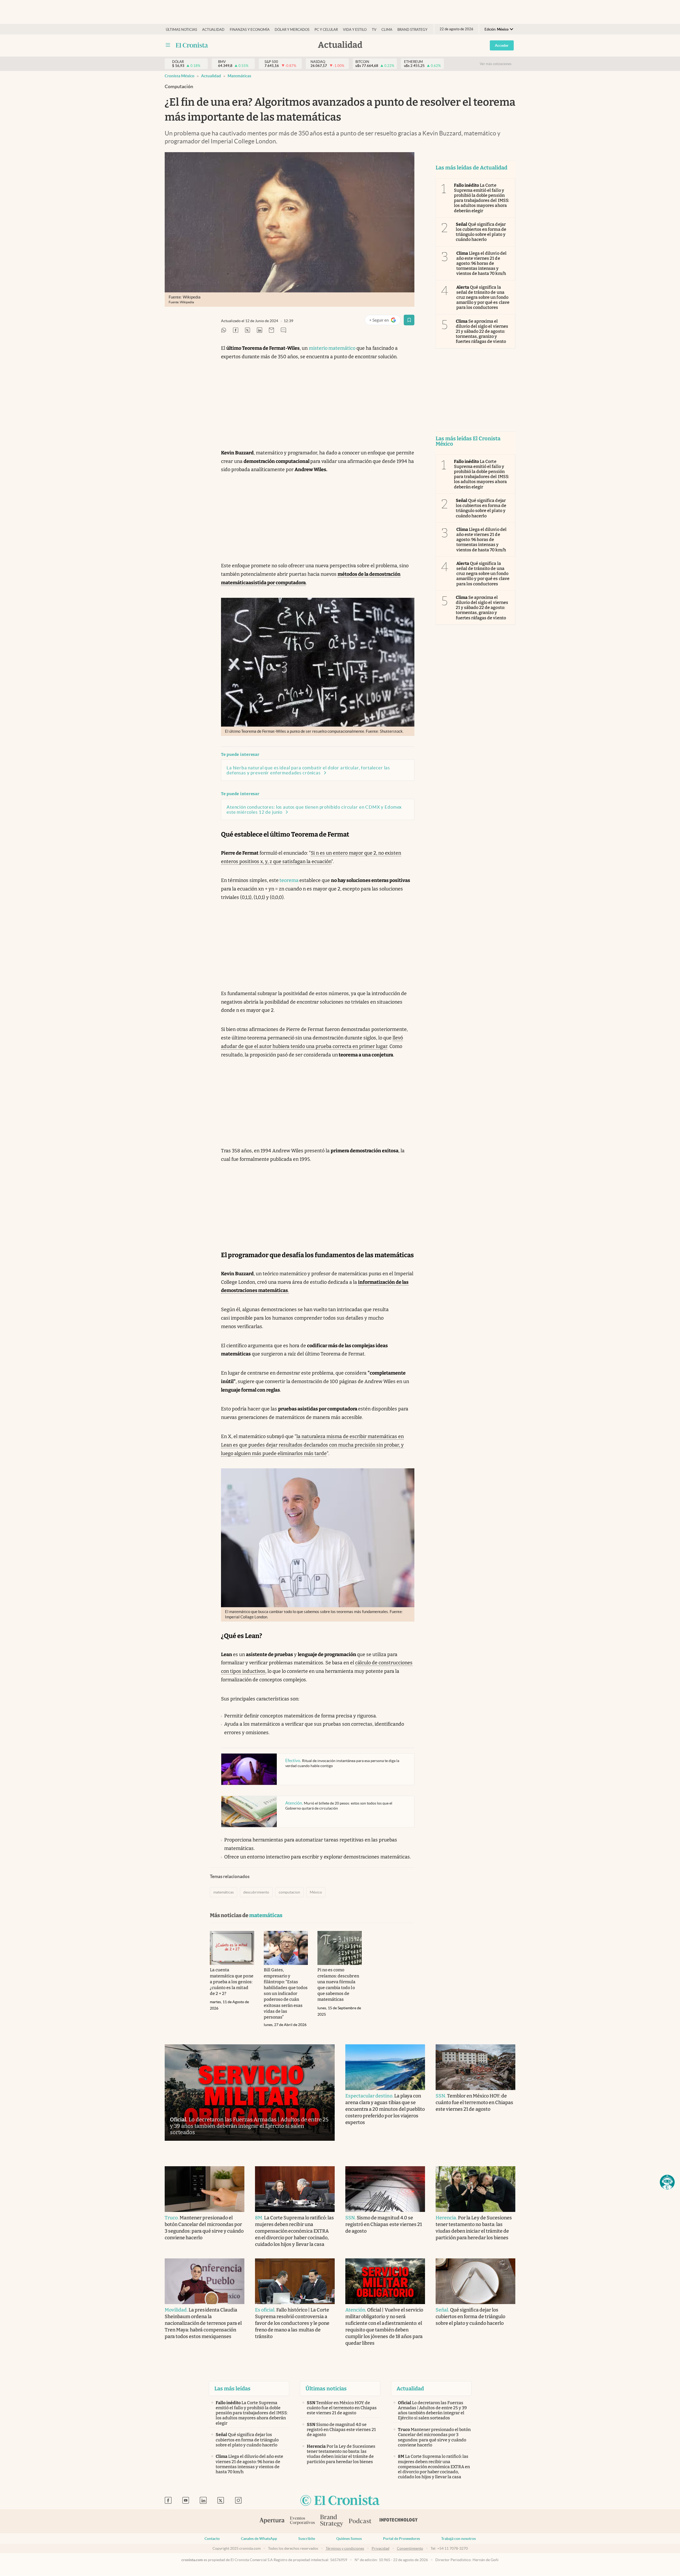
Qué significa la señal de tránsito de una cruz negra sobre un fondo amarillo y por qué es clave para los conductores (483, 297)
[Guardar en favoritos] (409, 320)
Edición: (496, 29)
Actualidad (213, 30)
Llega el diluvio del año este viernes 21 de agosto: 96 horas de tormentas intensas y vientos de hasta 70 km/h (481, 263)
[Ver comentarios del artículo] (283, 330)
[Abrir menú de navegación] (168, 45)
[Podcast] (360, 2521)
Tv (374, 30)
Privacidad (381, 2548)
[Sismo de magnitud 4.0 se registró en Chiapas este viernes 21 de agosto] (385, 2189)
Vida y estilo (355, 30)
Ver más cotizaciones (496, 64)
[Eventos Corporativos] (302, 2521)
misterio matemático (332, 348)
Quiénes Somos (349, 2539)
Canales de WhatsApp (259, 2539)
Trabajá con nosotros (458, 2539)
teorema (289, 880)
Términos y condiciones (345, 2548)
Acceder (502, 45)
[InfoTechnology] (399, 2521)
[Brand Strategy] (332, 2521)
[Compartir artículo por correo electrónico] (271, 330)
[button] (667, 2182)
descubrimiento (256, 1892)
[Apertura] (272, 2521)
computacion (289, 1892)
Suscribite (307, 2539)
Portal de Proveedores (401, 2539)
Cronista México (180, 76)
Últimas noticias (181, 30)
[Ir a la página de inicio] (192, 45)
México (316, 1892)
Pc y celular (326, 30)
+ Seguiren (385, 321)
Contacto (212, 2539)
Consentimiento (410, 2548)
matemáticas (239, 76)
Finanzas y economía (250, 30)
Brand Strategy (412, 30)
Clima (387, 30)
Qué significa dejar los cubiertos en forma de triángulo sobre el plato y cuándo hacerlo (481, 232)
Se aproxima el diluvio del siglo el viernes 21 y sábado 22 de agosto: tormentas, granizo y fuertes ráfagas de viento (482, 331)
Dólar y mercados (292, 30)
